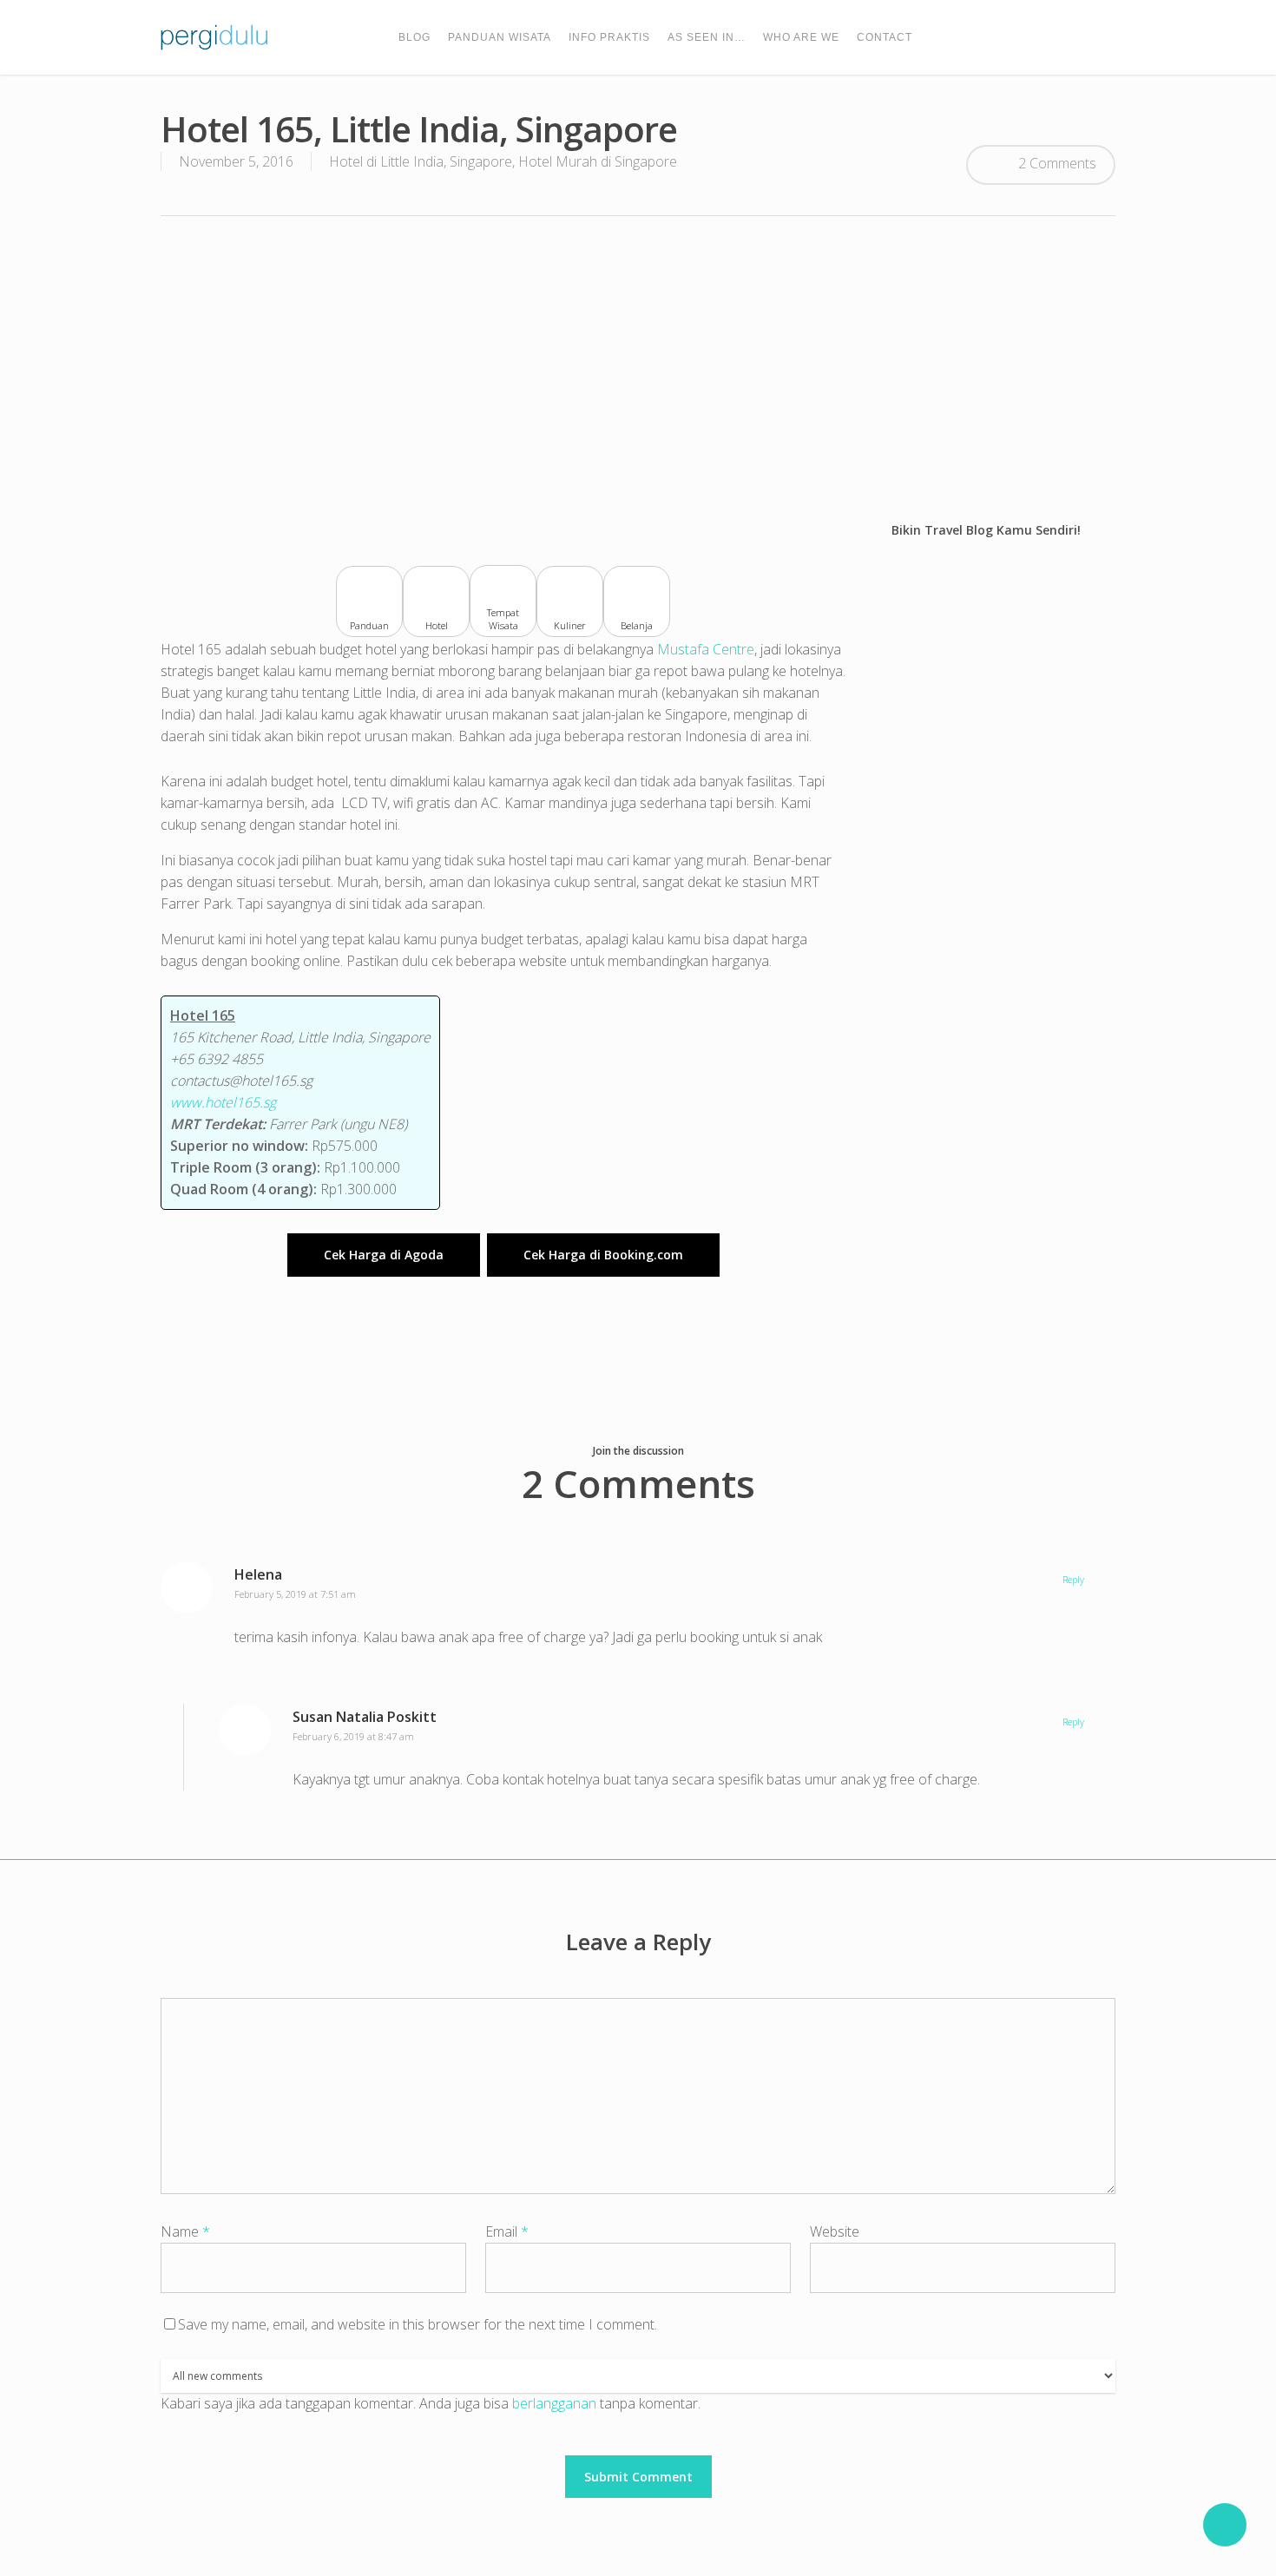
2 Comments (1056, 163)
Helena (258, 1574)
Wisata (503, 626)
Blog (414, 37)
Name (185, 2231)
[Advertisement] (638, 368)
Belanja (637, 625)
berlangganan (554, 2403)
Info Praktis (609, 37)
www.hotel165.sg (223, 1102)
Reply (1073, 1579)
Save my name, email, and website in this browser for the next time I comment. (418, 2324)
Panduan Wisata (500, 37)
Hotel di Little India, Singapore (421, 161)
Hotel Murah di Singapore (598, 161)
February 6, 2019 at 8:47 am (353, 1736)
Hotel (437, 625)
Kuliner (570, 625)
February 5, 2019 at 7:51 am (295, 1594)
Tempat (503, 613)
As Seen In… (707, 37)
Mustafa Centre (706, 649)
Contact (885, 37)
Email (507, 2231)
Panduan (369, 625)
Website (835, 2231)
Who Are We (801, 37)
